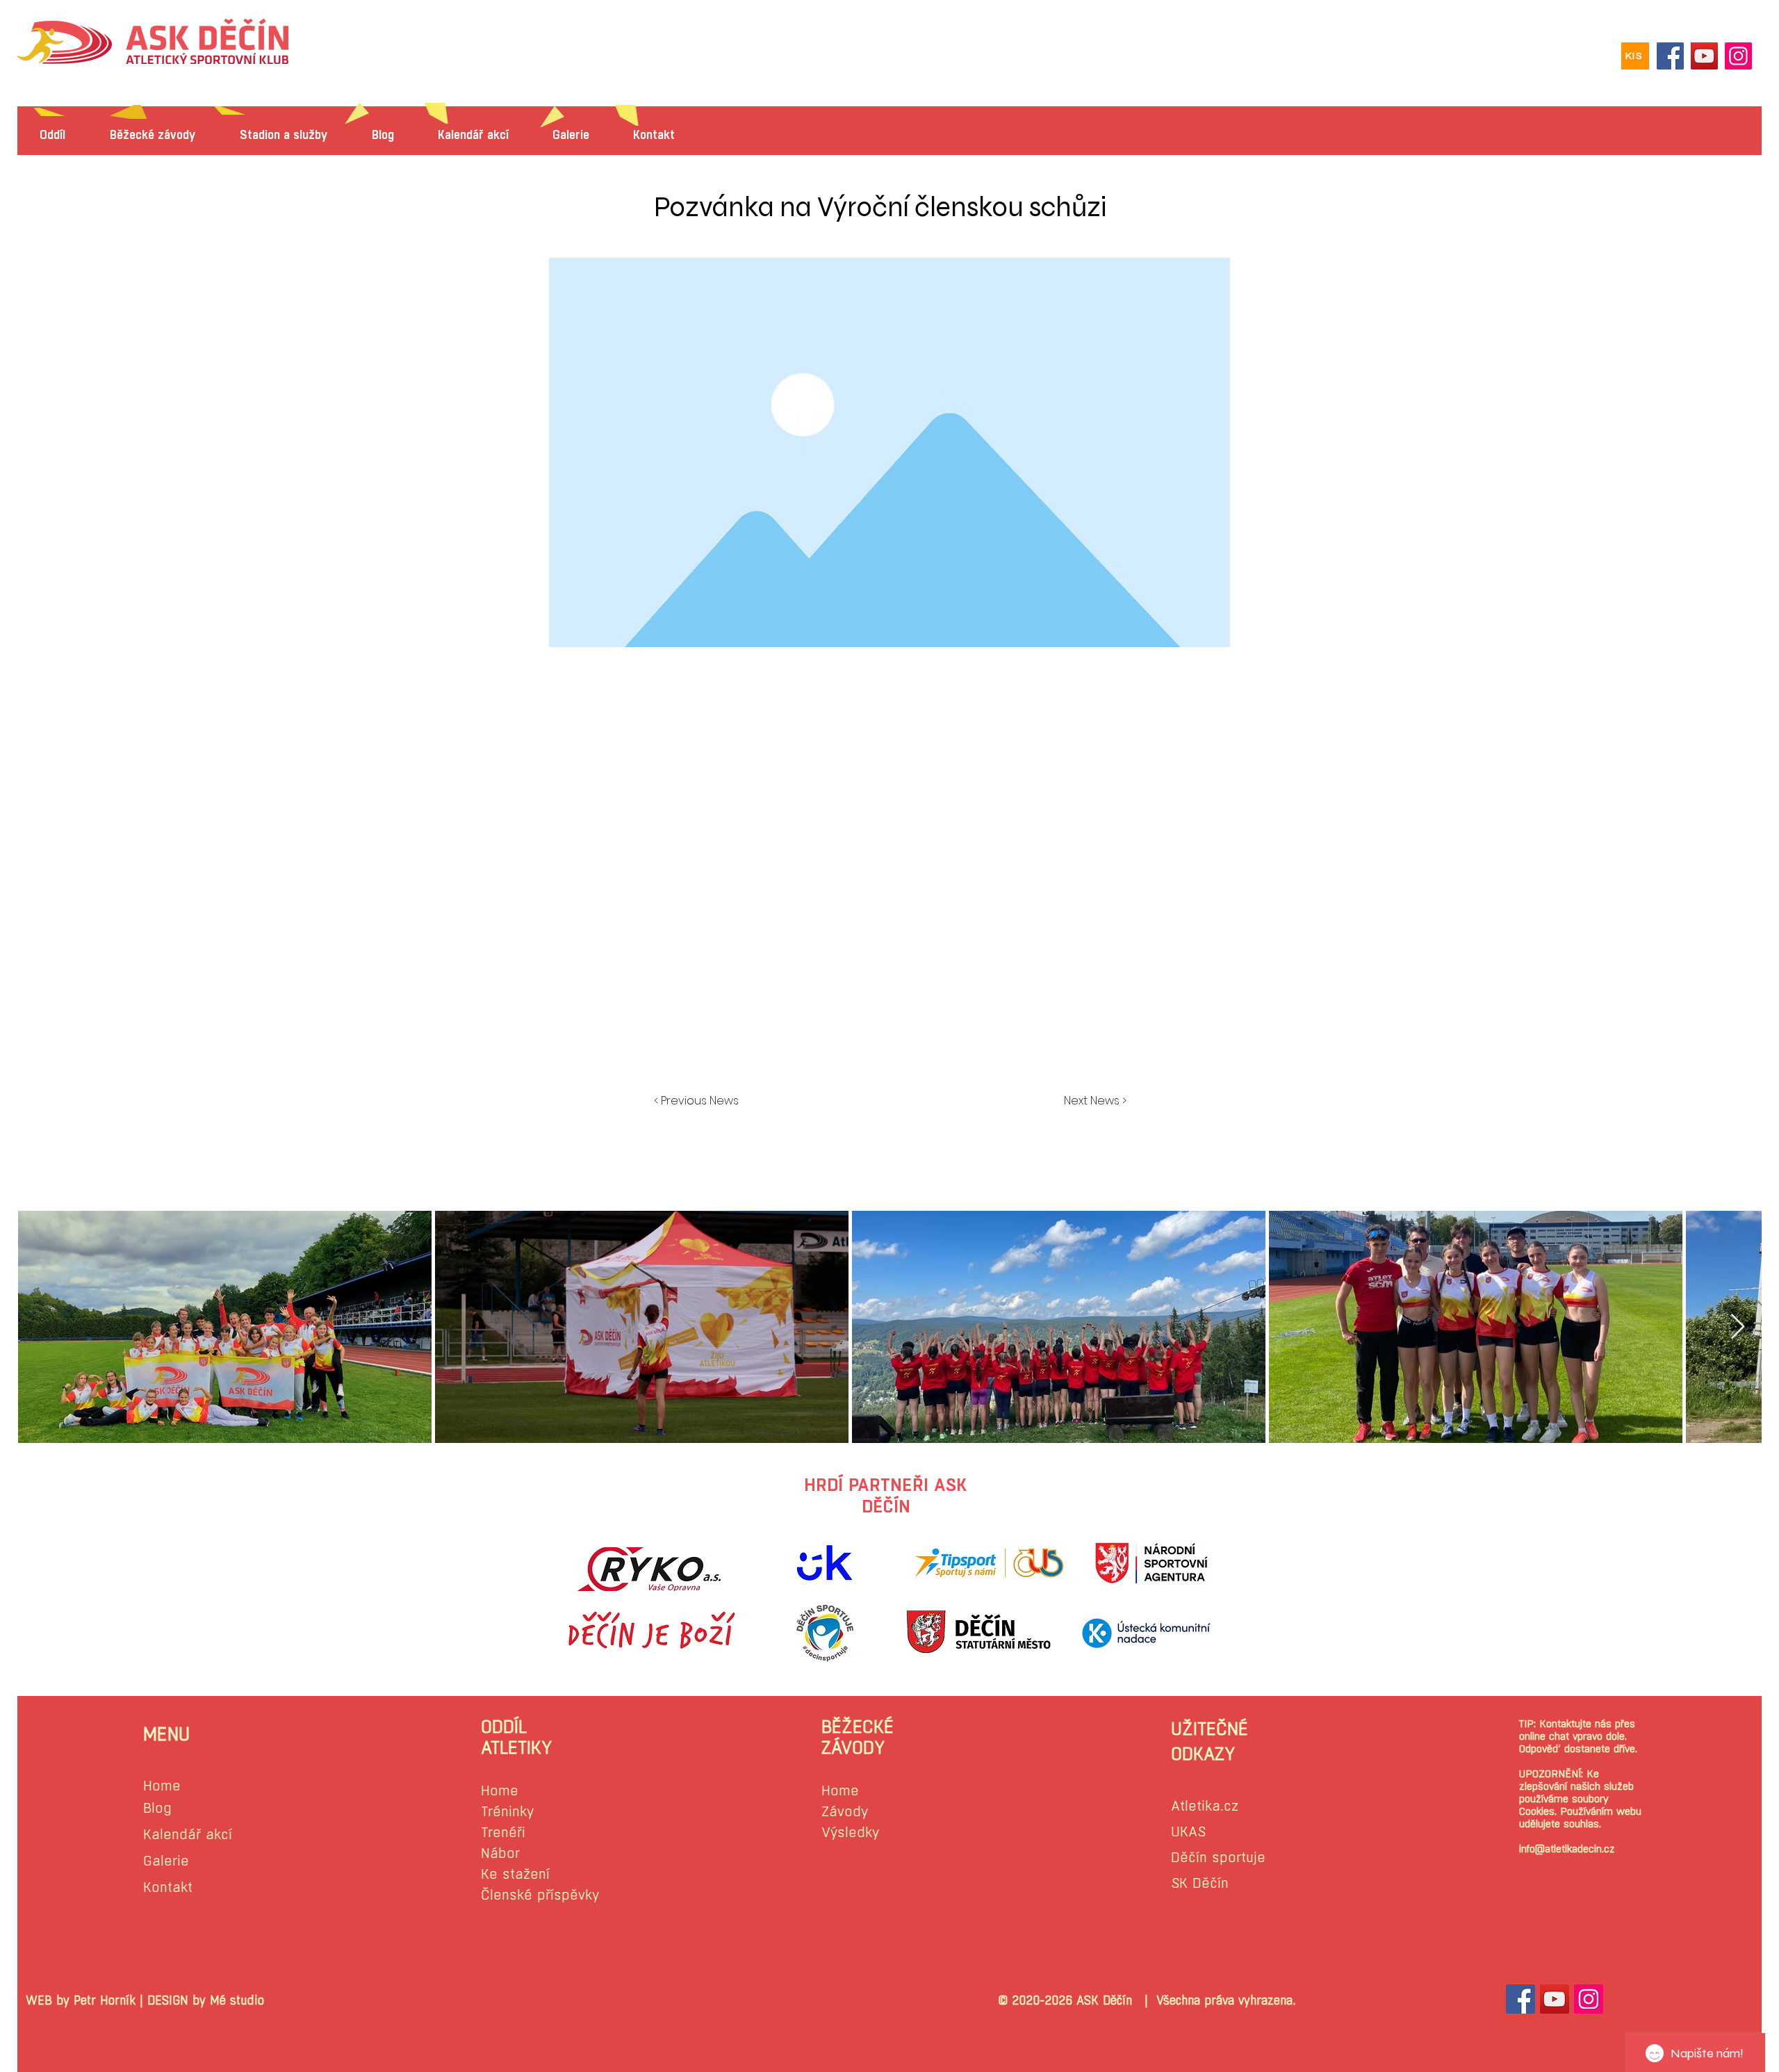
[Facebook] (1670, 56)
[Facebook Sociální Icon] (1520, 1999)
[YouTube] (1704, 56)
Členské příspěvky (540, 1895)
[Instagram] (1738, 56)
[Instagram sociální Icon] (1589, 1999)
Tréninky (507, 1812)
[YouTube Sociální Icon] (1555, 1999)
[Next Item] (1738, 1327)
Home (162, 1786)
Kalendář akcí (188, 1835)
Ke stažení (515, 1874)
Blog (157, 1808)
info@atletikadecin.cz (1567, 1849)
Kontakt (168, 1887)
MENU (166, 1734)
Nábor (500, 1853)
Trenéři (503, 1833)
